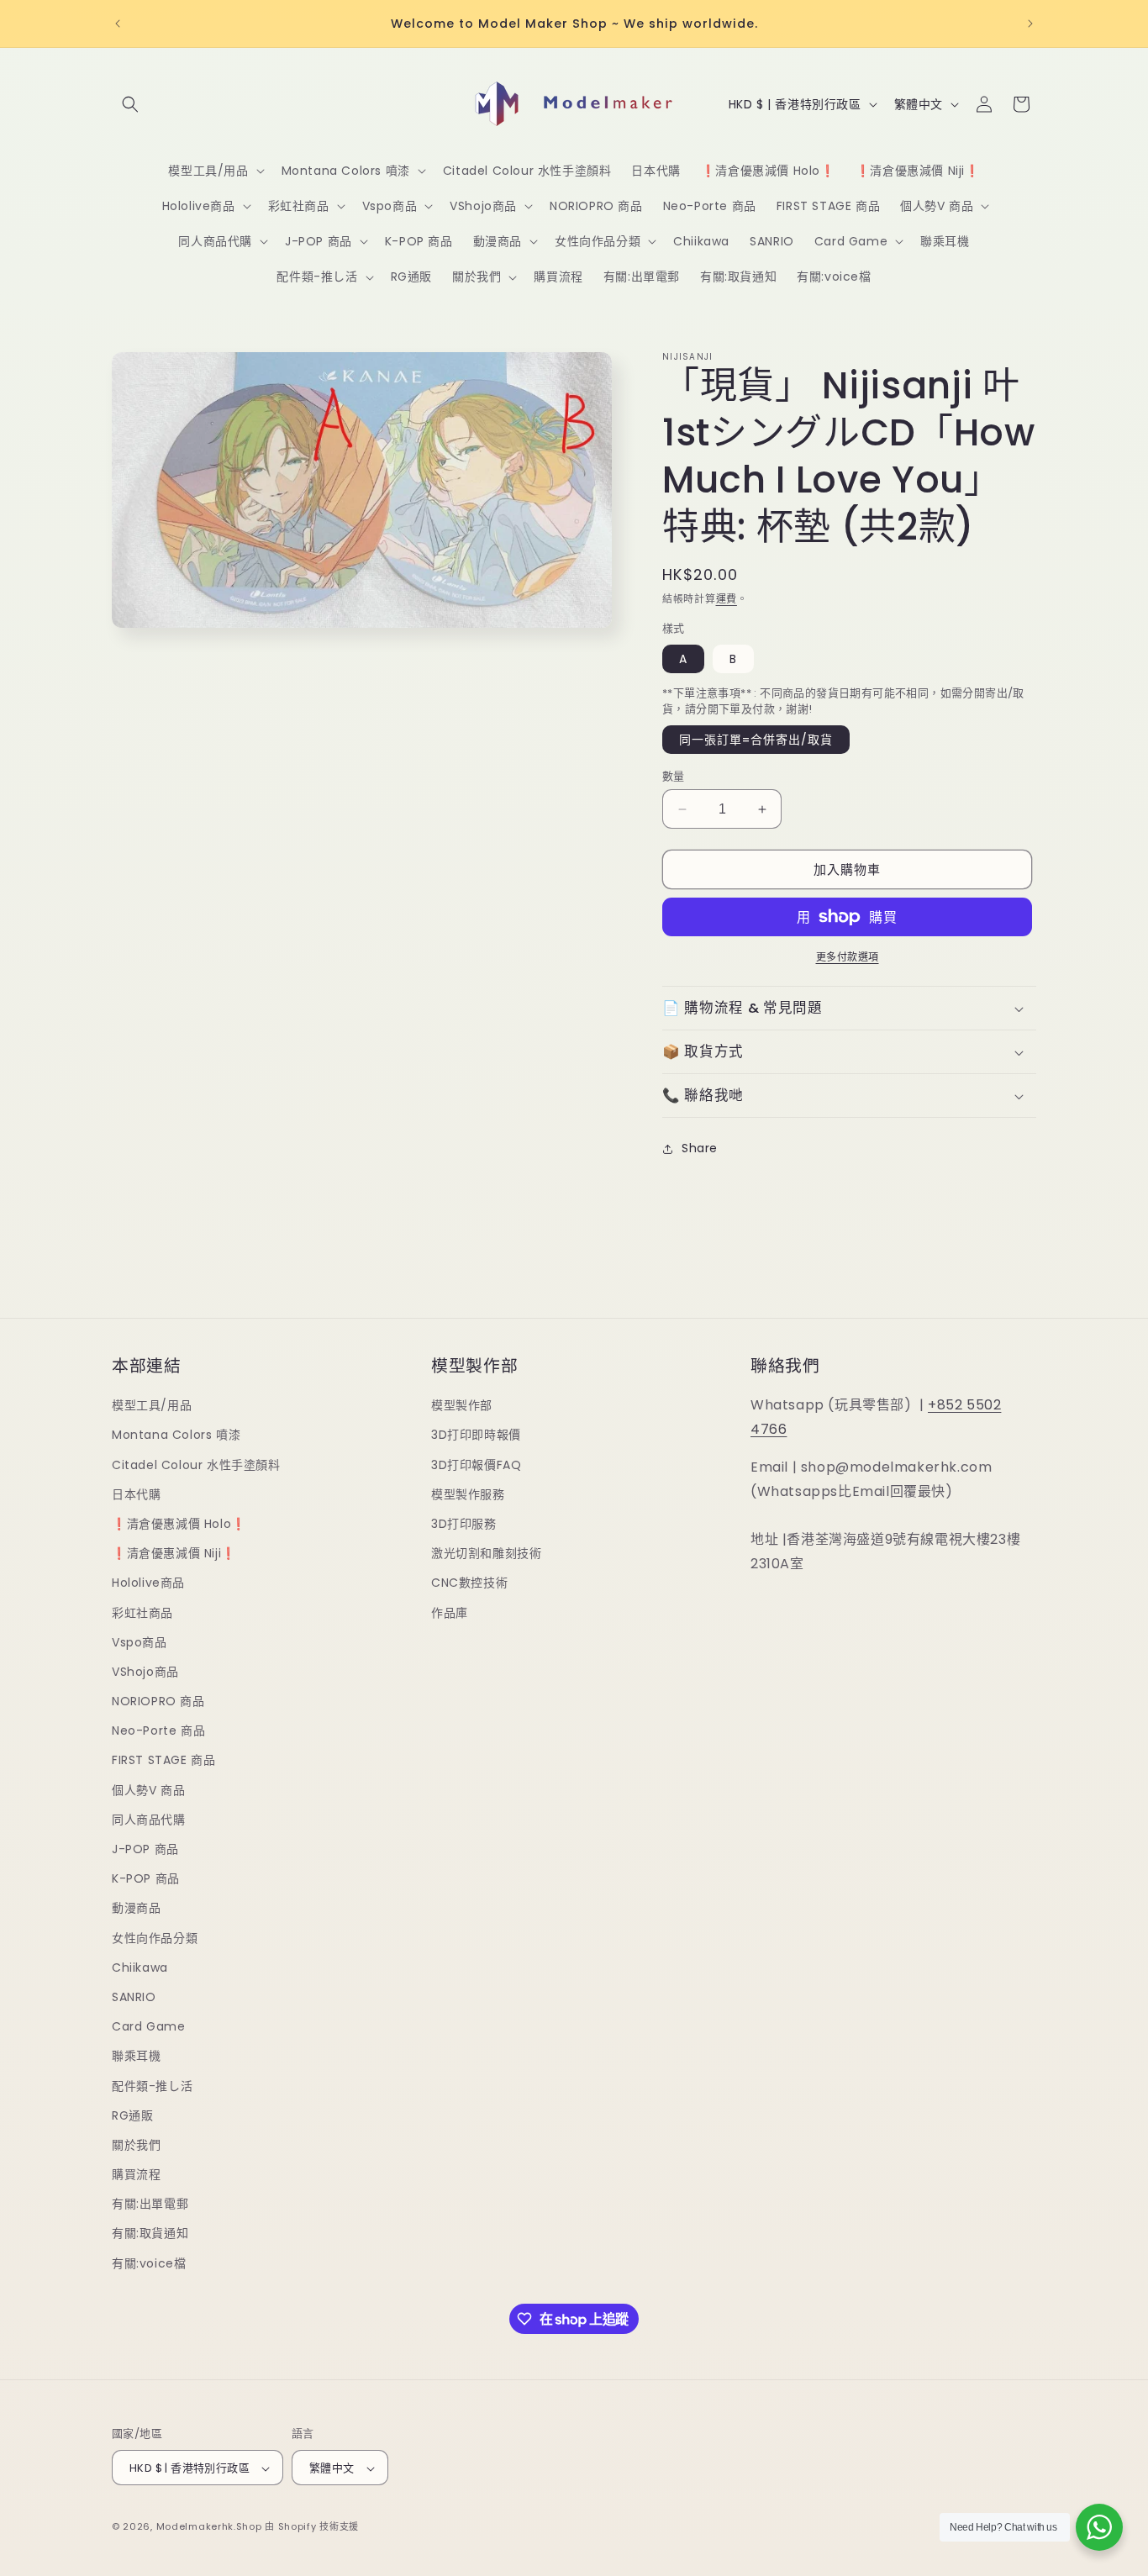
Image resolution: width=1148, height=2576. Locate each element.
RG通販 (132, 2115)
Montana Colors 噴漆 (176, 1436)
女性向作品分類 (155, 1938)
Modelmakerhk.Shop (209, 2527)
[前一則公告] (118, 24)
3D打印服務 (464, 1524)
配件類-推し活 (152, 2086)
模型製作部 (462, 1405)
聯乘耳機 (136, 2057)
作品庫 (450, 1613)
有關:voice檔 (149, 2263)
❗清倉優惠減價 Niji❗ (174, 1553)
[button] (130, 104)
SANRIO (134, 1997)
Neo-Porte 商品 (158, 1731)
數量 (674, 776)
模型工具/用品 (152, 1405)
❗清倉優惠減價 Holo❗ (179, 1524)
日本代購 (136, 1494)
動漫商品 (136, 1909)
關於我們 (136, 2145)
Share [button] (700, 1148)
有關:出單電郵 (150, 2205)
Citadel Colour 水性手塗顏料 (196, 1465)
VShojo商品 (145, 1672)
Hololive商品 (148, 1583)
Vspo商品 (140, 1642)
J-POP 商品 (145, 1849)
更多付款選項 (848, 957)
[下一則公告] (1030, 24)
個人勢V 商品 (148, 1790)
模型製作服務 (468, 1494)
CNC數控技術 (469, 1583)
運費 (727, 599)
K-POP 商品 (146, 1878)
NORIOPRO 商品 (158, 1701)
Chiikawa (140, 1968)
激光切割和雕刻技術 (486, 1553)
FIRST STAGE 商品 (163, 1761)
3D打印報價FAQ (476, 1465)
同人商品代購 (149, 1820)
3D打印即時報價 (476, 1436)
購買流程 (136, 2174)
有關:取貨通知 (150, 2234)
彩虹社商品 (142, 1613)
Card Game (148, 2026)
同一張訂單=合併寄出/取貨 (756, 740)
